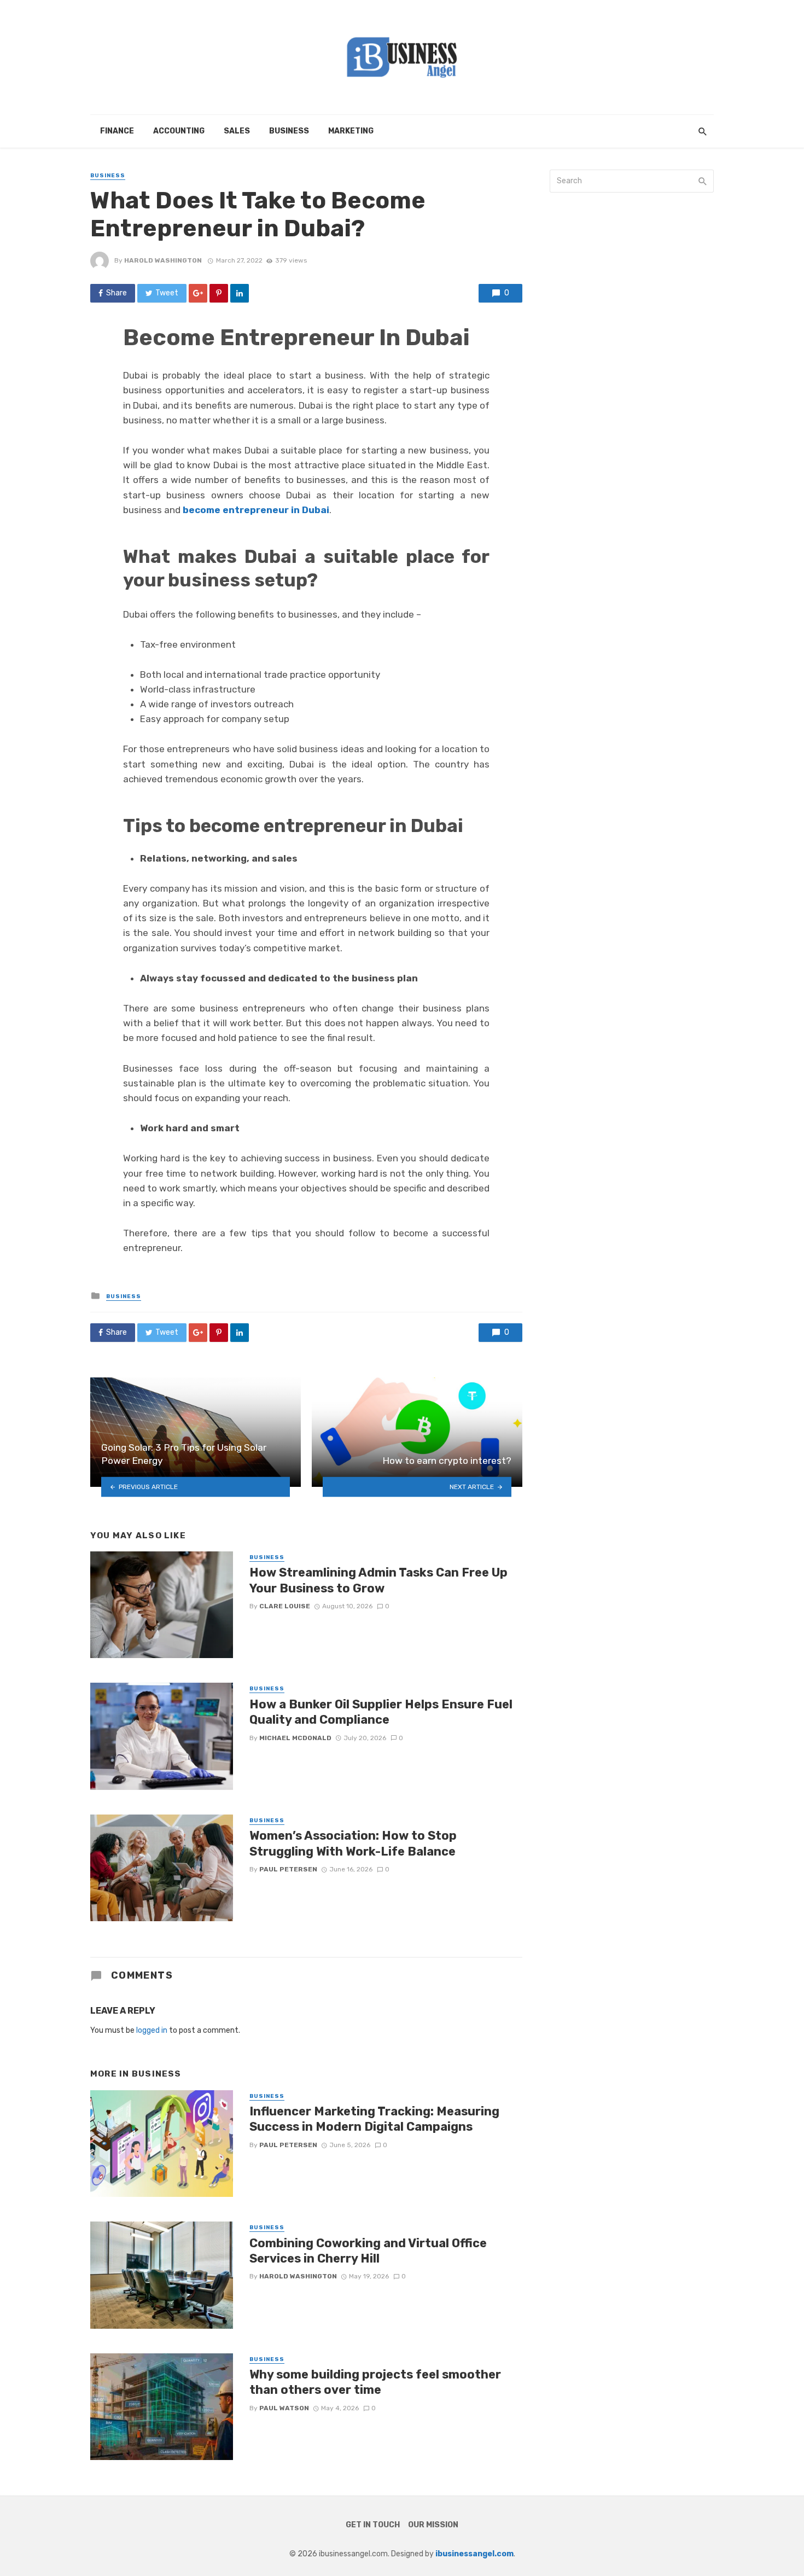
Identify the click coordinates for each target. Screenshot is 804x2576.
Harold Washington (163, 260)
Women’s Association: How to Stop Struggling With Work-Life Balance (353, 1843)
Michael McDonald (295, 1738)
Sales (237, 131)
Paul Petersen (288, 1869)
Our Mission (433, 2525)
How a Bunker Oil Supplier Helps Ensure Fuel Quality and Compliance (381, 1712)
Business (289, 131)
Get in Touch (373, 2525)
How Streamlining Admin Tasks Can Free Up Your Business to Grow (378, 1580)
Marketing (351, 131)
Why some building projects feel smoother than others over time (375, 2382)
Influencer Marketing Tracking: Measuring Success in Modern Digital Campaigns (374, 2119)
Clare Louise (285, 1606)
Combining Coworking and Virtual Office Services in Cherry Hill (368, 2251)
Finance (117, 131)
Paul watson (284, 2408)
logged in (152, 2030)
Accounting (179, 131)
